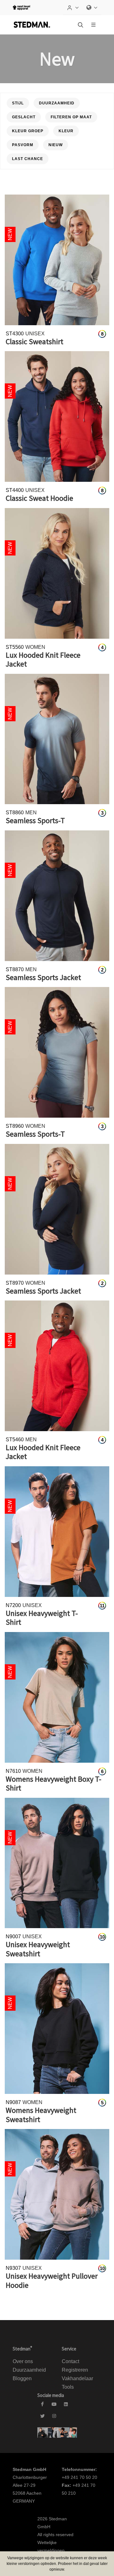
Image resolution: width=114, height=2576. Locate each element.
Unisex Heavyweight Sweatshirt (38, 1949)
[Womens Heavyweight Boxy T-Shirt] (57, 1697)
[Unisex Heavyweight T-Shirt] (57, 1532)
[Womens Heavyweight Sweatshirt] (57, 2029)
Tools (68, 2387)
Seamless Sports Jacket (43, 977)
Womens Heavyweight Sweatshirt (41, 2115)
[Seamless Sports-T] (57, 739)
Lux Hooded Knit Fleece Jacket (43, 660)
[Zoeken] (80, 25)
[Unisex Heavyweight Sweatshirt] (57, 1863)
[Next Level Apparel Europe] (21, 8)
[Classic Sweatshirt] (57, 260)
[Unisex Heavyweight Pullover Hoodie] (57, 2194)
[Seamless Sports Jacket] (57, 896)
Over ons (23, 2361)
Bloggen (22, 2378)
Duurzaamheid (29, 2370)
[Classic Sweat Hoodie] (57, 416)
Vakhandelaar (77, 2378)
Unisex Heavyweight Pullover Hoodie (52, 2281)
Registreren (75, 2370)
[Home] (32, 25)
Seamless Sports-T (35, 820)
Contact (70, 2361)
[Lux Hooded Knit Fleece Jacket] (57, 573)
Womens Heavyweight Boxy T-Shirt (54, 1784)
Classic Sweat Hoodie (39, 498)
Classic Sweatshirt (35, 341)
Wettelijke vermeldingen (51, 2546)
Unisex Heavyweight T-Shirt (42, 1618)
